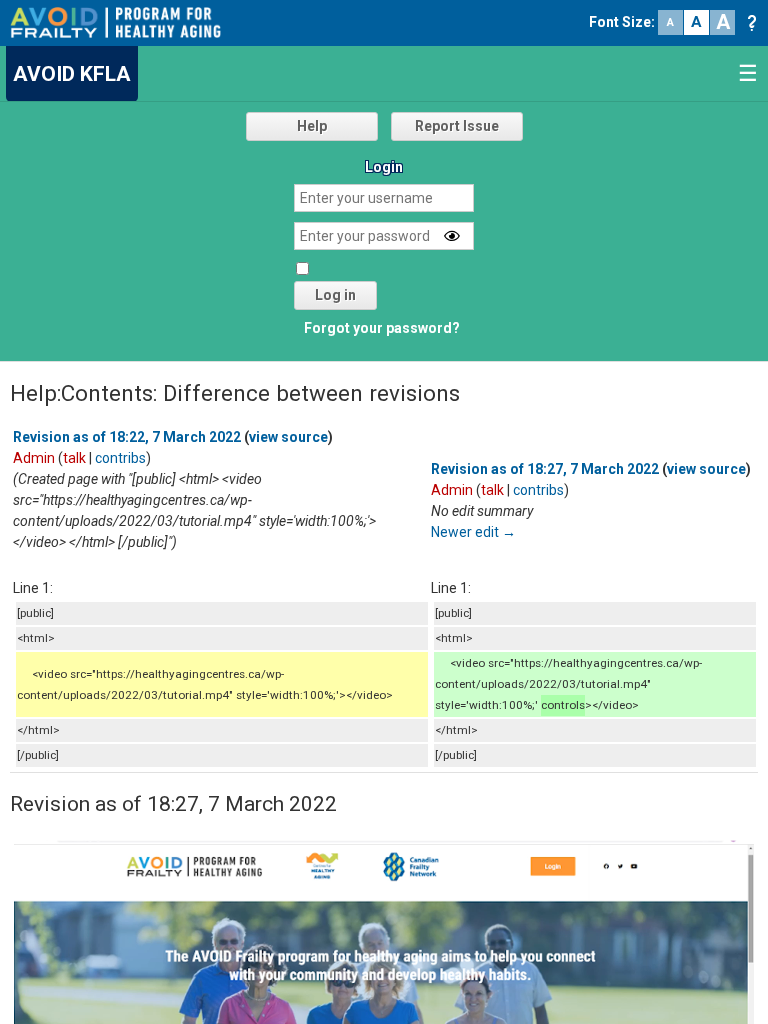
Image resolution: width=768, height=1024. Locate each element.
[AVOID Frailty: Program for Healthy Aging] (115, 21)
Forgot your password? (382, 328)
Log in (335, 295)
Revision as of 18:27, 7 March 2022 (545, 469)
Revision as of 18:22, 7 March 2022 (127, 437)
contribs (120, 458)
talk (74, 458)
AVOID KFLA (72, 74)
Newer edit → (473, 532)
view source (288, 437)
